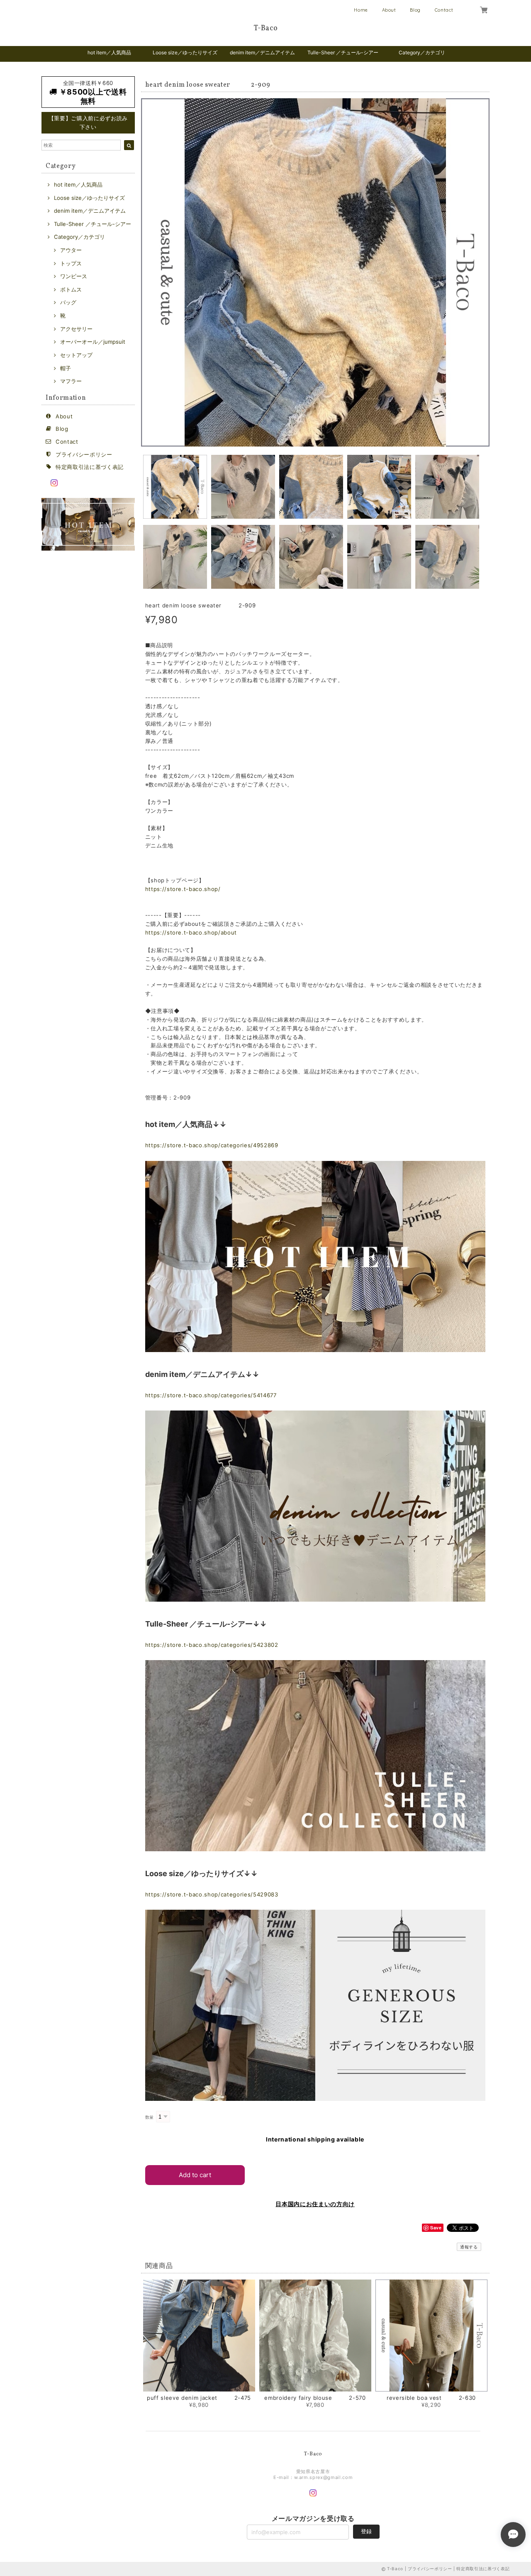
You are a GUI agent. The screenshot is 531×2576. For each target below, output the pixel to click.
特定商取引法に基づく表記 (90, 467)
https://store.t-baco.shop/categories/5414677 (211, 1395)
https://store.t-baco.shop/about (191, 932)
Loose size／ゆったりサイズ (185, 52)
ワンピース (74, 276)
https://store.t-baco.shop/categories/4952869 (212, 1145)
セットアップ (76, 355)
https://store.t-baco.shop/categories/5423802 (212, 1645)
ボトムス (71, 289)
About (389, 10)
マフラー (71, 381)
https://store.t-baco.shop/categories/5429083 (212, 1894)
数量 (150, 2117)
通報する (469, 2247)
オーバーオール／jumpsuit (93, 342)
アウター (71, 250)
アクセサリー (76, 329)
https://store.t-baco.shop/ (183, 889)
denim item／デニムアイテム (262, 52)
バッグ (68, 302)
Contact (444, 10)
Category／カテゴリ (422, 52)
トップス (71, 263)
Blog (415, 10)
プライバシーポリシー (84, 454)
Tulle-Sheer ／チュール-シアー (343, 52)
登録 (366, 2531)
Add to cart (195, 2175)
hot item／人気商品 (109, 52)
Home (361, 10)
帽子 (66, 368)
